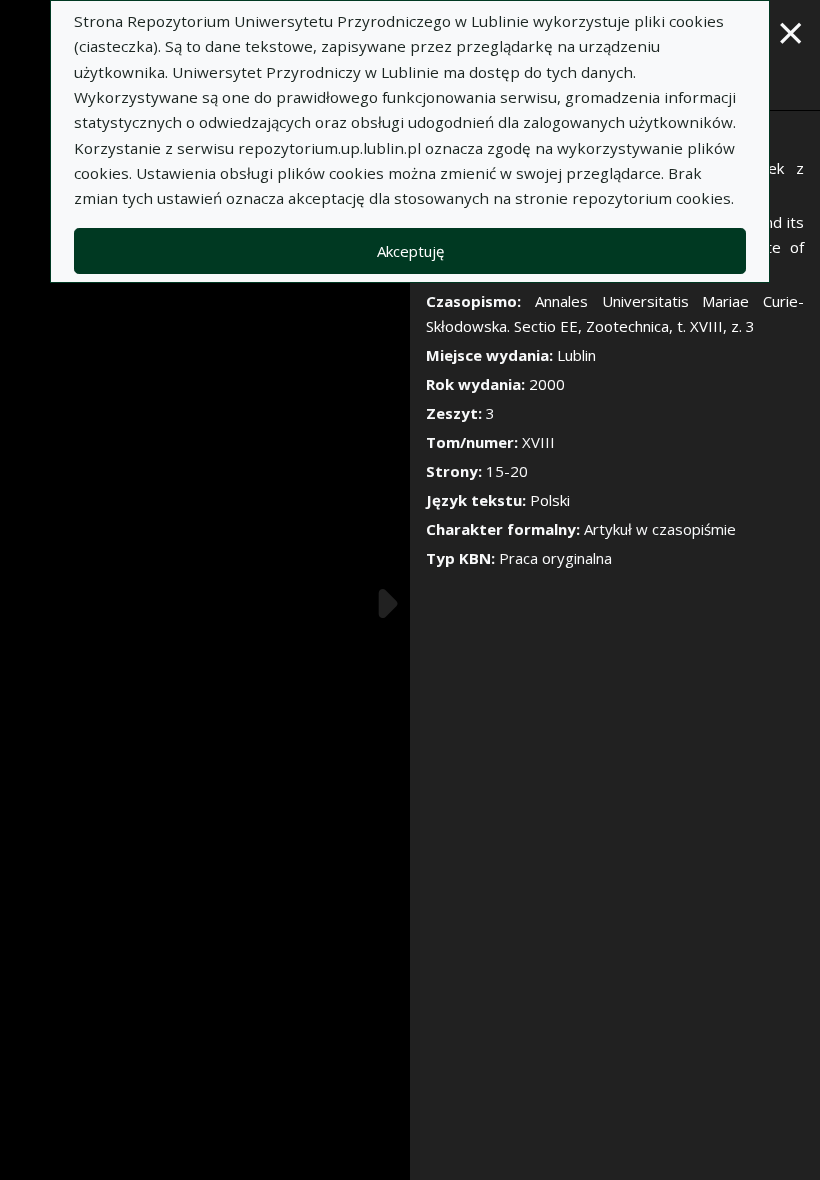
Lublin (576, 355)
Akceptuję (410, 251)
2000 (547, 384)
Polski (550, 500)
